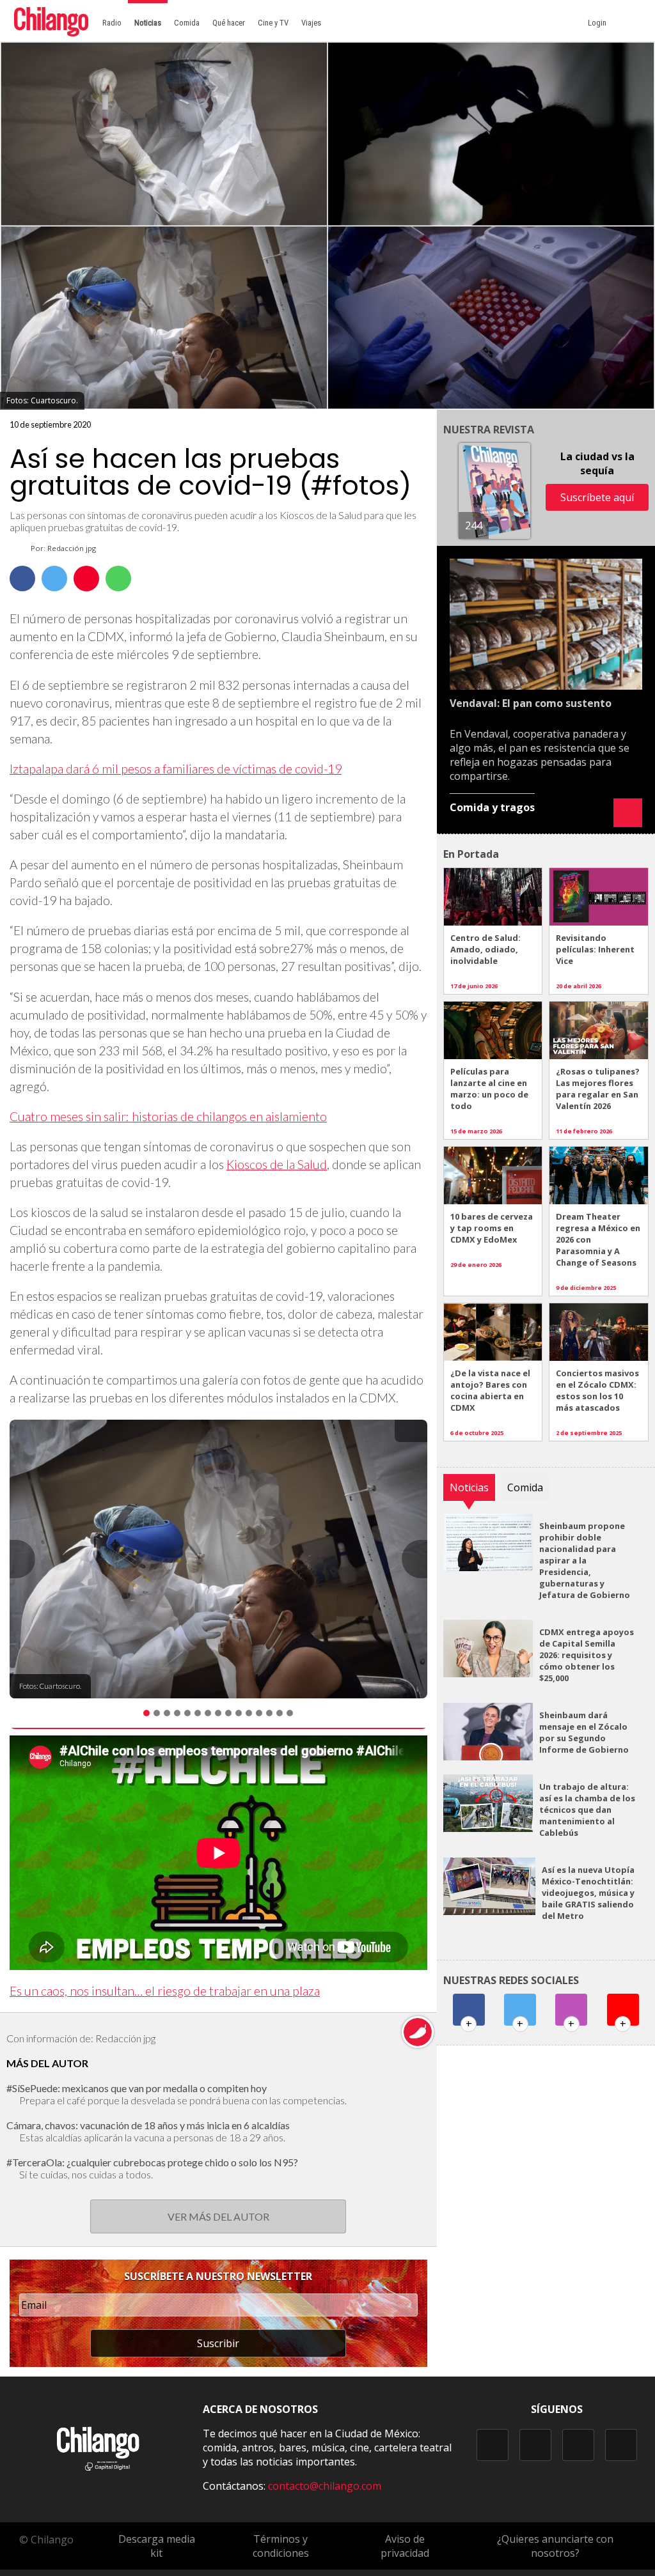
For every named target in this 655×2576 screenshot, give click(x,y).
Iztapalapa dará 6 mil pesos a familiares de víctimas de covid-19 (176, 769)
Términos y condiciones (281, 2546)
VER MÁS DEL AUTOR (218, 2216)
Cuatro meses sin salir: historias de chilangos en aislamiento (168, 1116)
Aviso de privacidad (405, 2546)
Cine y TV (273, 23)
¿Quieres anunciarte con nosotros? (555, 2546)
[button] (22, 1559)
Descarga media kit (157, 2546)
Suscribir (218, 2343)
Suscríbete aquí (597, 497)
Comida (187, 23)
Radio (112, 23)
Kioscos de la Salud (277, 1164)
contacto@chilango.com (325, 2486)
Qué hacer (229, 23)
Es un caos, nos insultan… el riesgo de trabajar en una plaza (165, 1991)
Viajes (311, 23)
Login (599, 23)
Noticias (148, 23)
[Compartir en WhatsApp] (118, 578)
